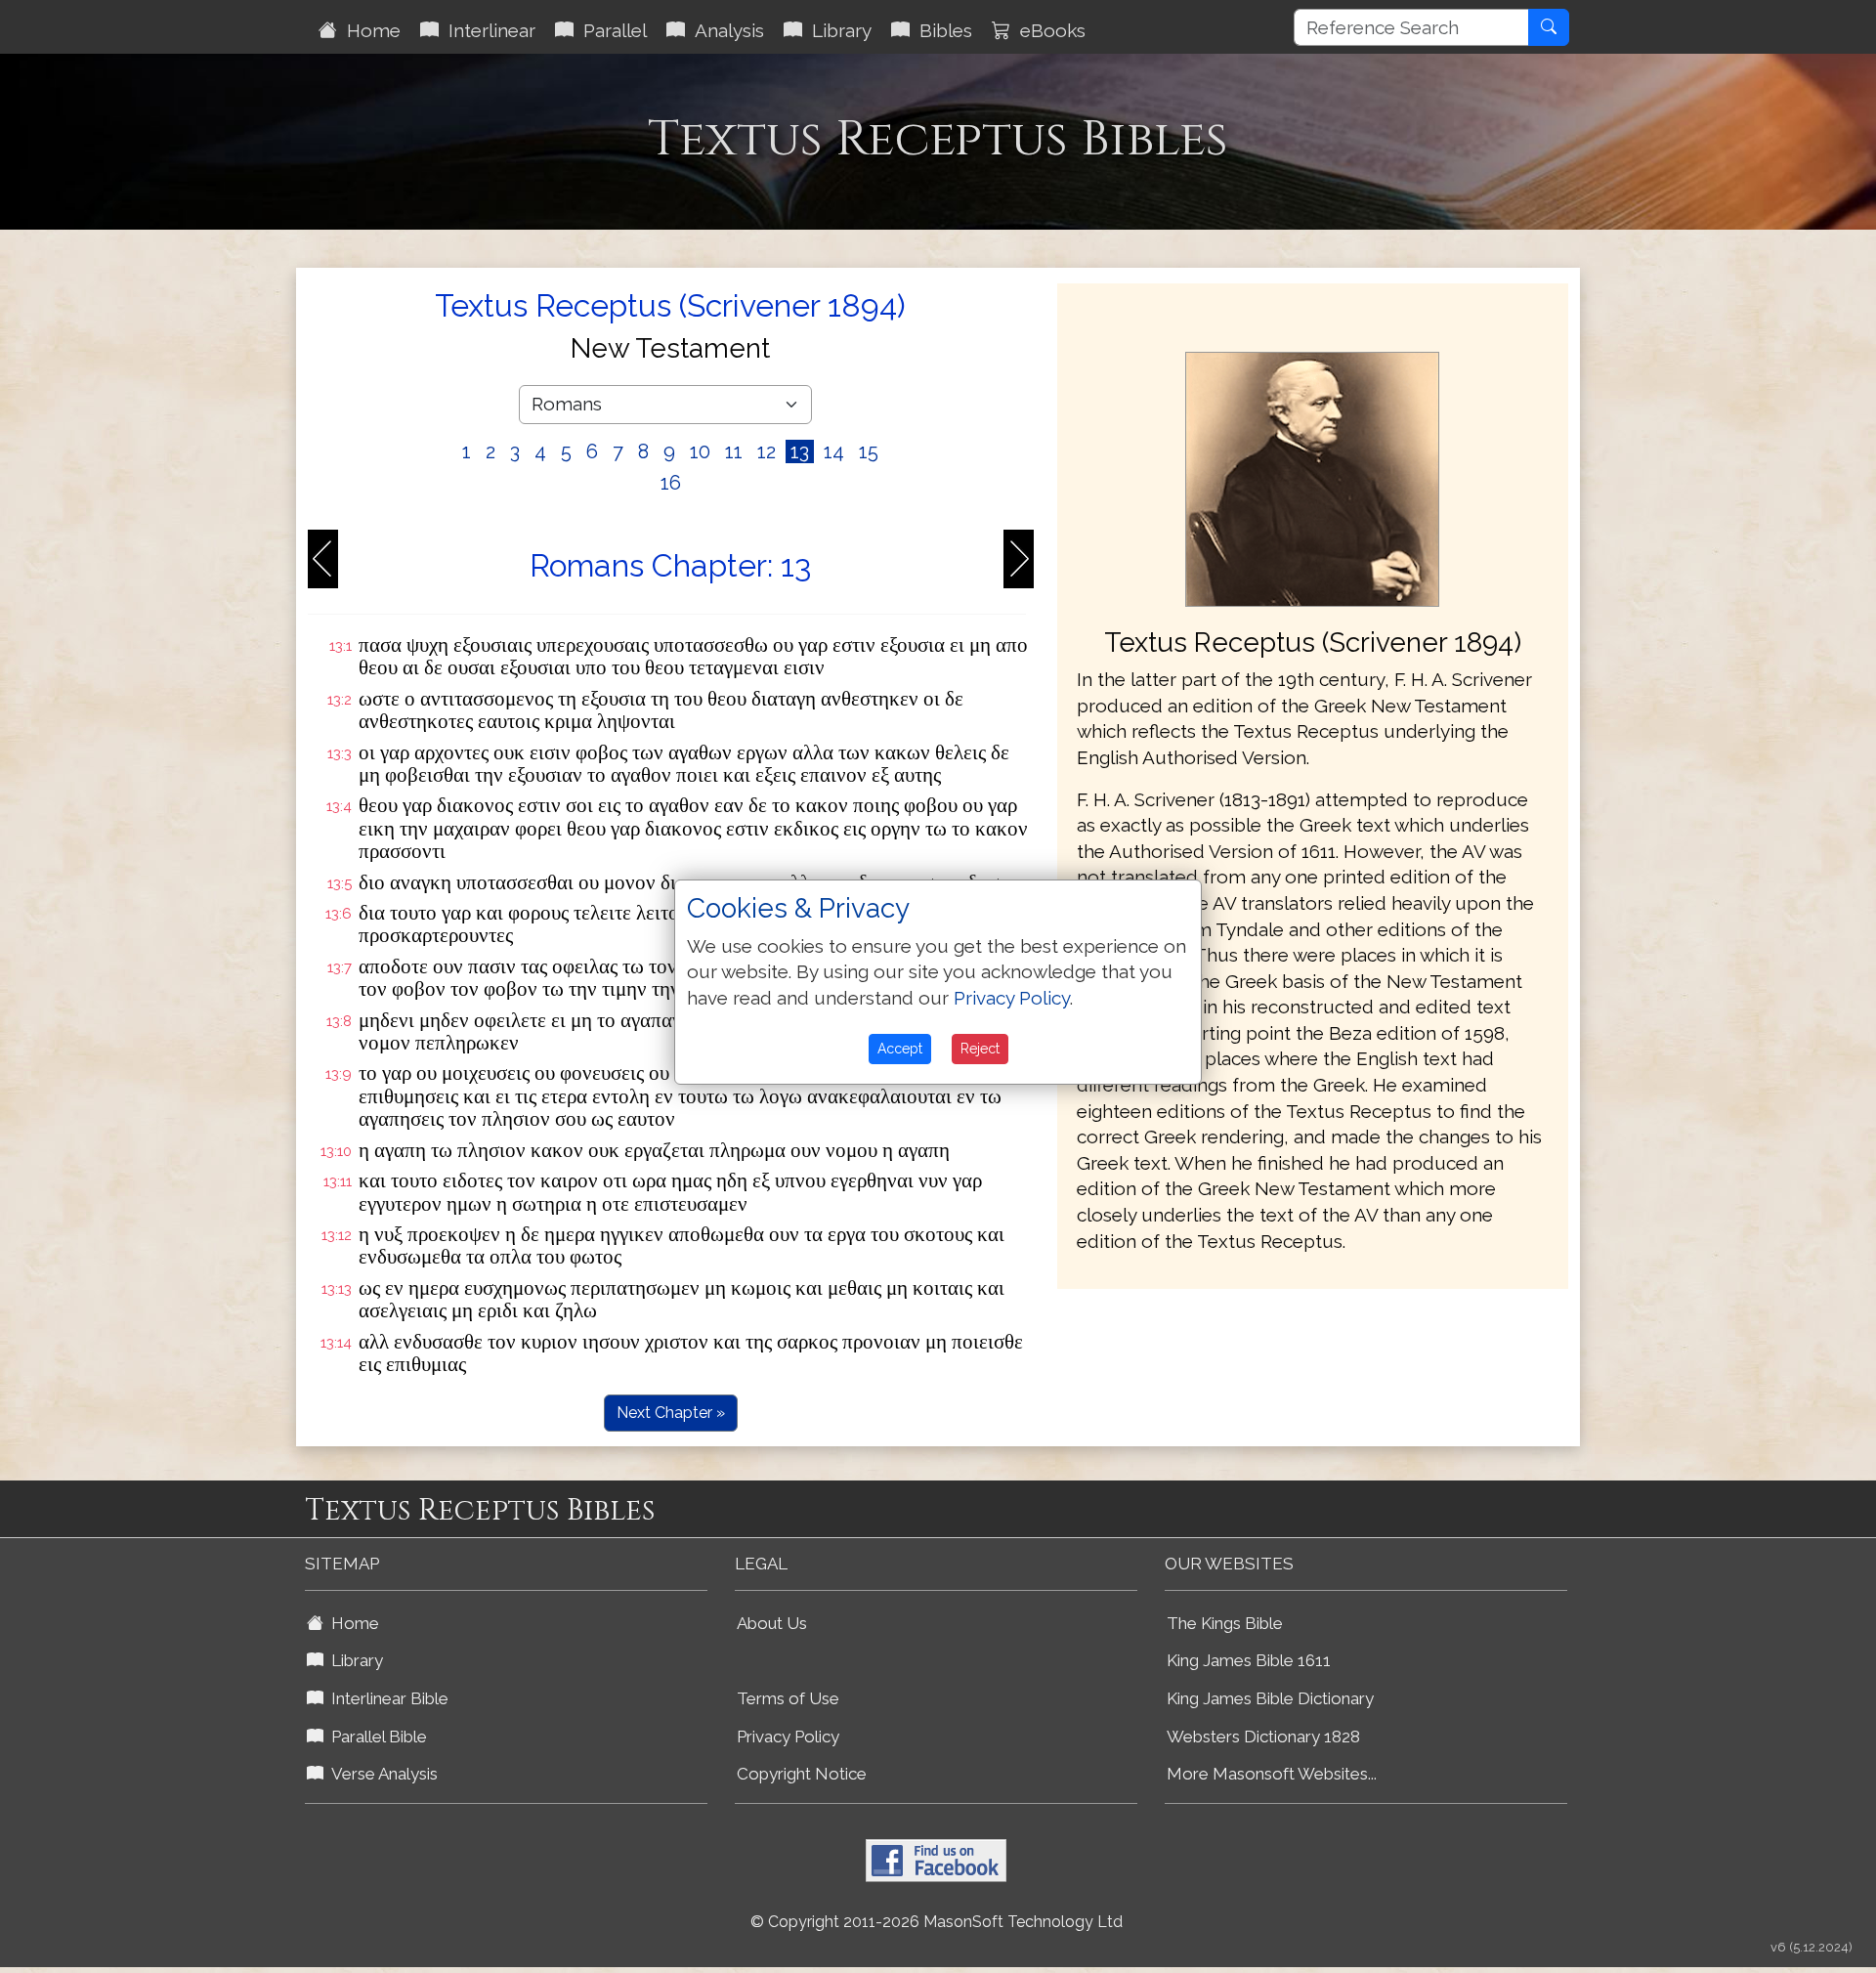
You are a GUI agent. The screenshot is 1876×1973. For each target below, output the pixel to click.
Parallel (610, 30)
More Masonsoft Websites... (1272, 1774)
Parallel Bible (375, 1737)
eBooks (1048, 30)
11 (734, 451)
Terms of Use (788, 1698)
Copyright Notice (802, 1774)
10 (700, 451)
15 (869, 451)
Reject (980, 1049)
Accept (900, 1049)
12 (767, 451)
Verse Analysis (381, 1774)
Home (369, 30)
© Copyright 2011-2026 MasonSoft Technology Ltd (937, 1922)
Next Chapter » (671, 1413)
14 (834, 451)
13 (800, 451)
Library (837, 30)
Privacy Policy (788, 1737)
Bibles (941, 30)
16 (671, 483)
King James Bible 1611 (1249, 1660)
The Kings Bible (1225, 1623)
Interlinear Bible (386, 1698)
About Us (772, 1623)
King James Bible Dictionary (1270, 1698)
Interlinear (487, 30)
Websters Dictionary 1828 (1263, 1737)
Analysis (725, 30)
